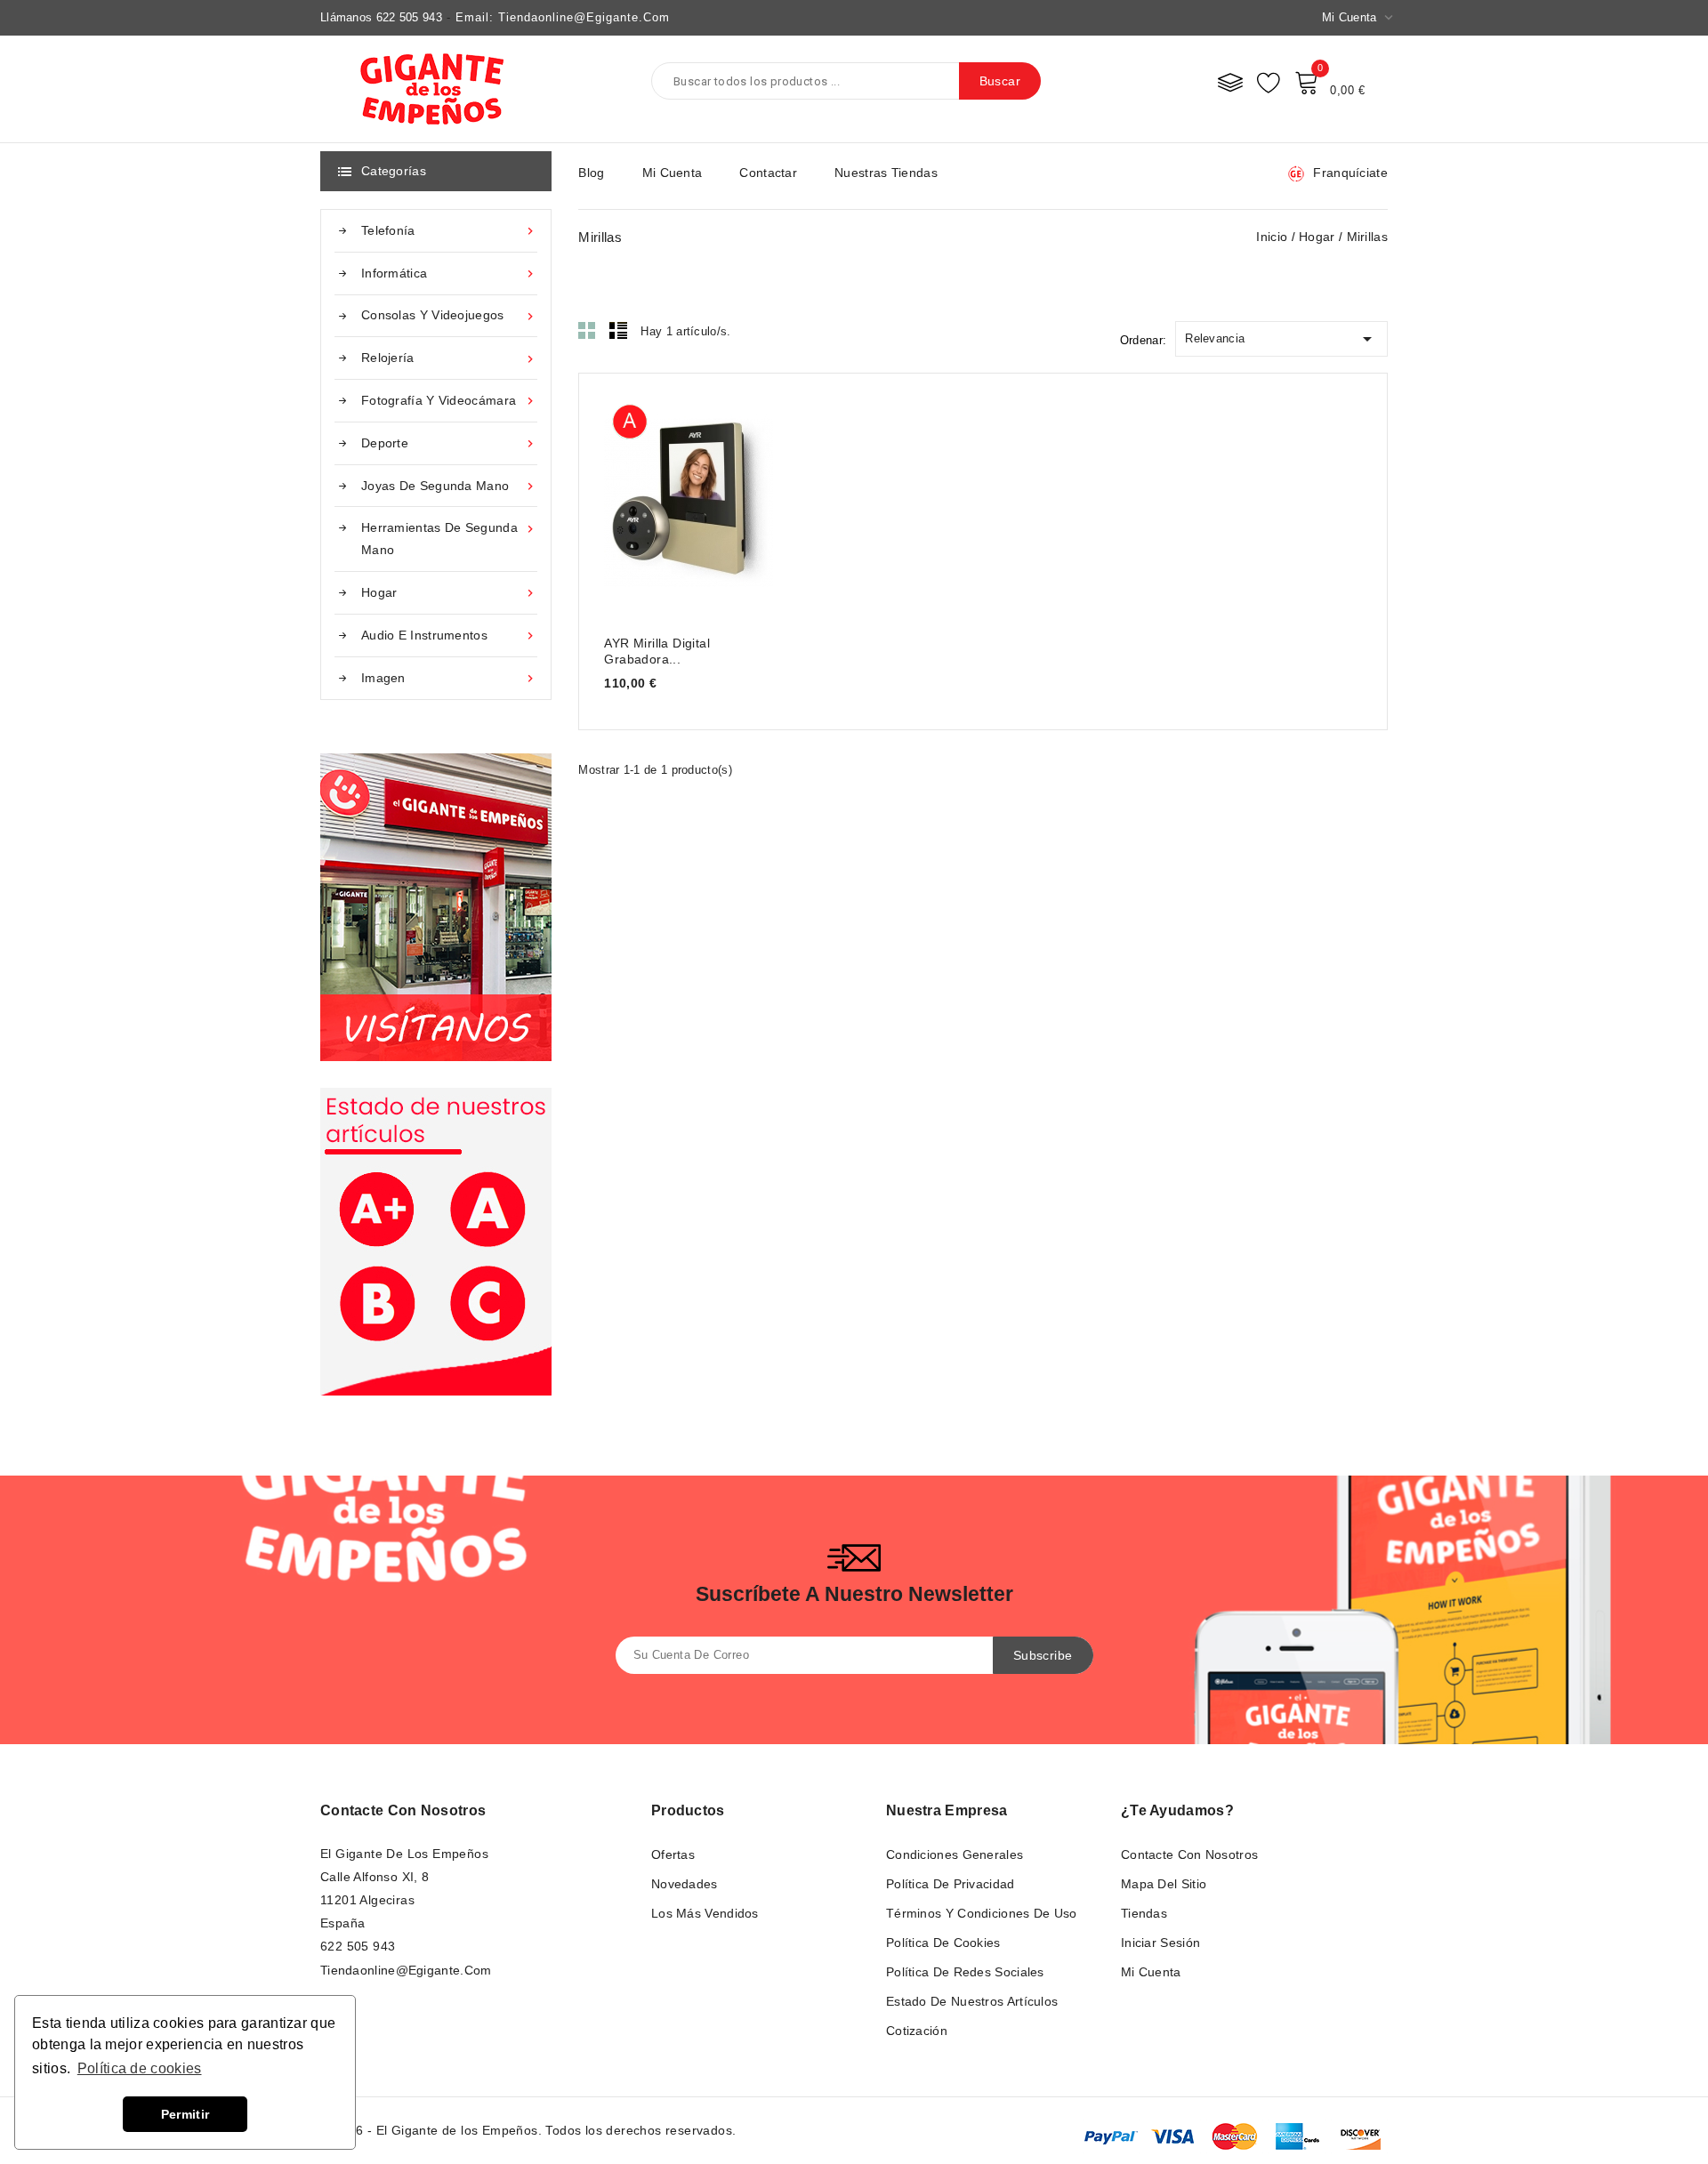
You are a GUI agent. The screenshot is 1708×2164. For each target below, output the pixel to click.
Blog (591, 173)
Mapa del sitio (1164, 1884)
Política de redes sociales (965, 1972)
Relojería (449, 358)
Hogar (449, 593)
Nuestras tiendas (886, 173)
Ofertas (673, 1854)
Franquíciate (1350, 173)
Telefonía (449, 231)
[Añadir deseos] (741, 499)
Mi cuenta (673, 173)
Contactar (768, 173)
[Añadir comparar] (707, 499)
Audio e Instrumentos (449, 636)
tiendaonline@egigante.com (406, 1970)
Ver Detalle (636, 499)
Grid (587, 330)
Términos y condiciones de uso (982, 1913)
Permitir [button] (185, 2114)
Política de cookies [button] (140, 2068)
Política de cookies (943, 1943)
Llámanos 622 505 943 (381, 17)
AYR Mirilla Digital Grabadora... (657, 651)
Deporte (449, 443)
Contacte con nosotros (403, 1810)
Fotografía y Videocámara (449, 401)
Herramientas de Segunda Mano (449, 539)
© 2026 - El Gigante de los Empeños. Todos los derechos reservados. (528, 2130)
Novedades (685, 1884)
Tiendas (1144, 1913)
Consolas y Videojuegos (449, 315)
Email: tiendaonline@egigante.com (563, 17)
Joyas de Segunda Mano (449, 486)
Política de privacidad (951, 1884)
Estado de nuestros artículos (972, 2001)
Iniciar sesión (1160, 1943)
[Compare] (1230, 82)
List (618, 330)
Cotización (917, 2031)
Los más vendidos (705, 1913)
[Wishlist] (1269, 82)
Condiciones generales (955, 1854)
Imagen (449, 678)
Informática (449, 274)
